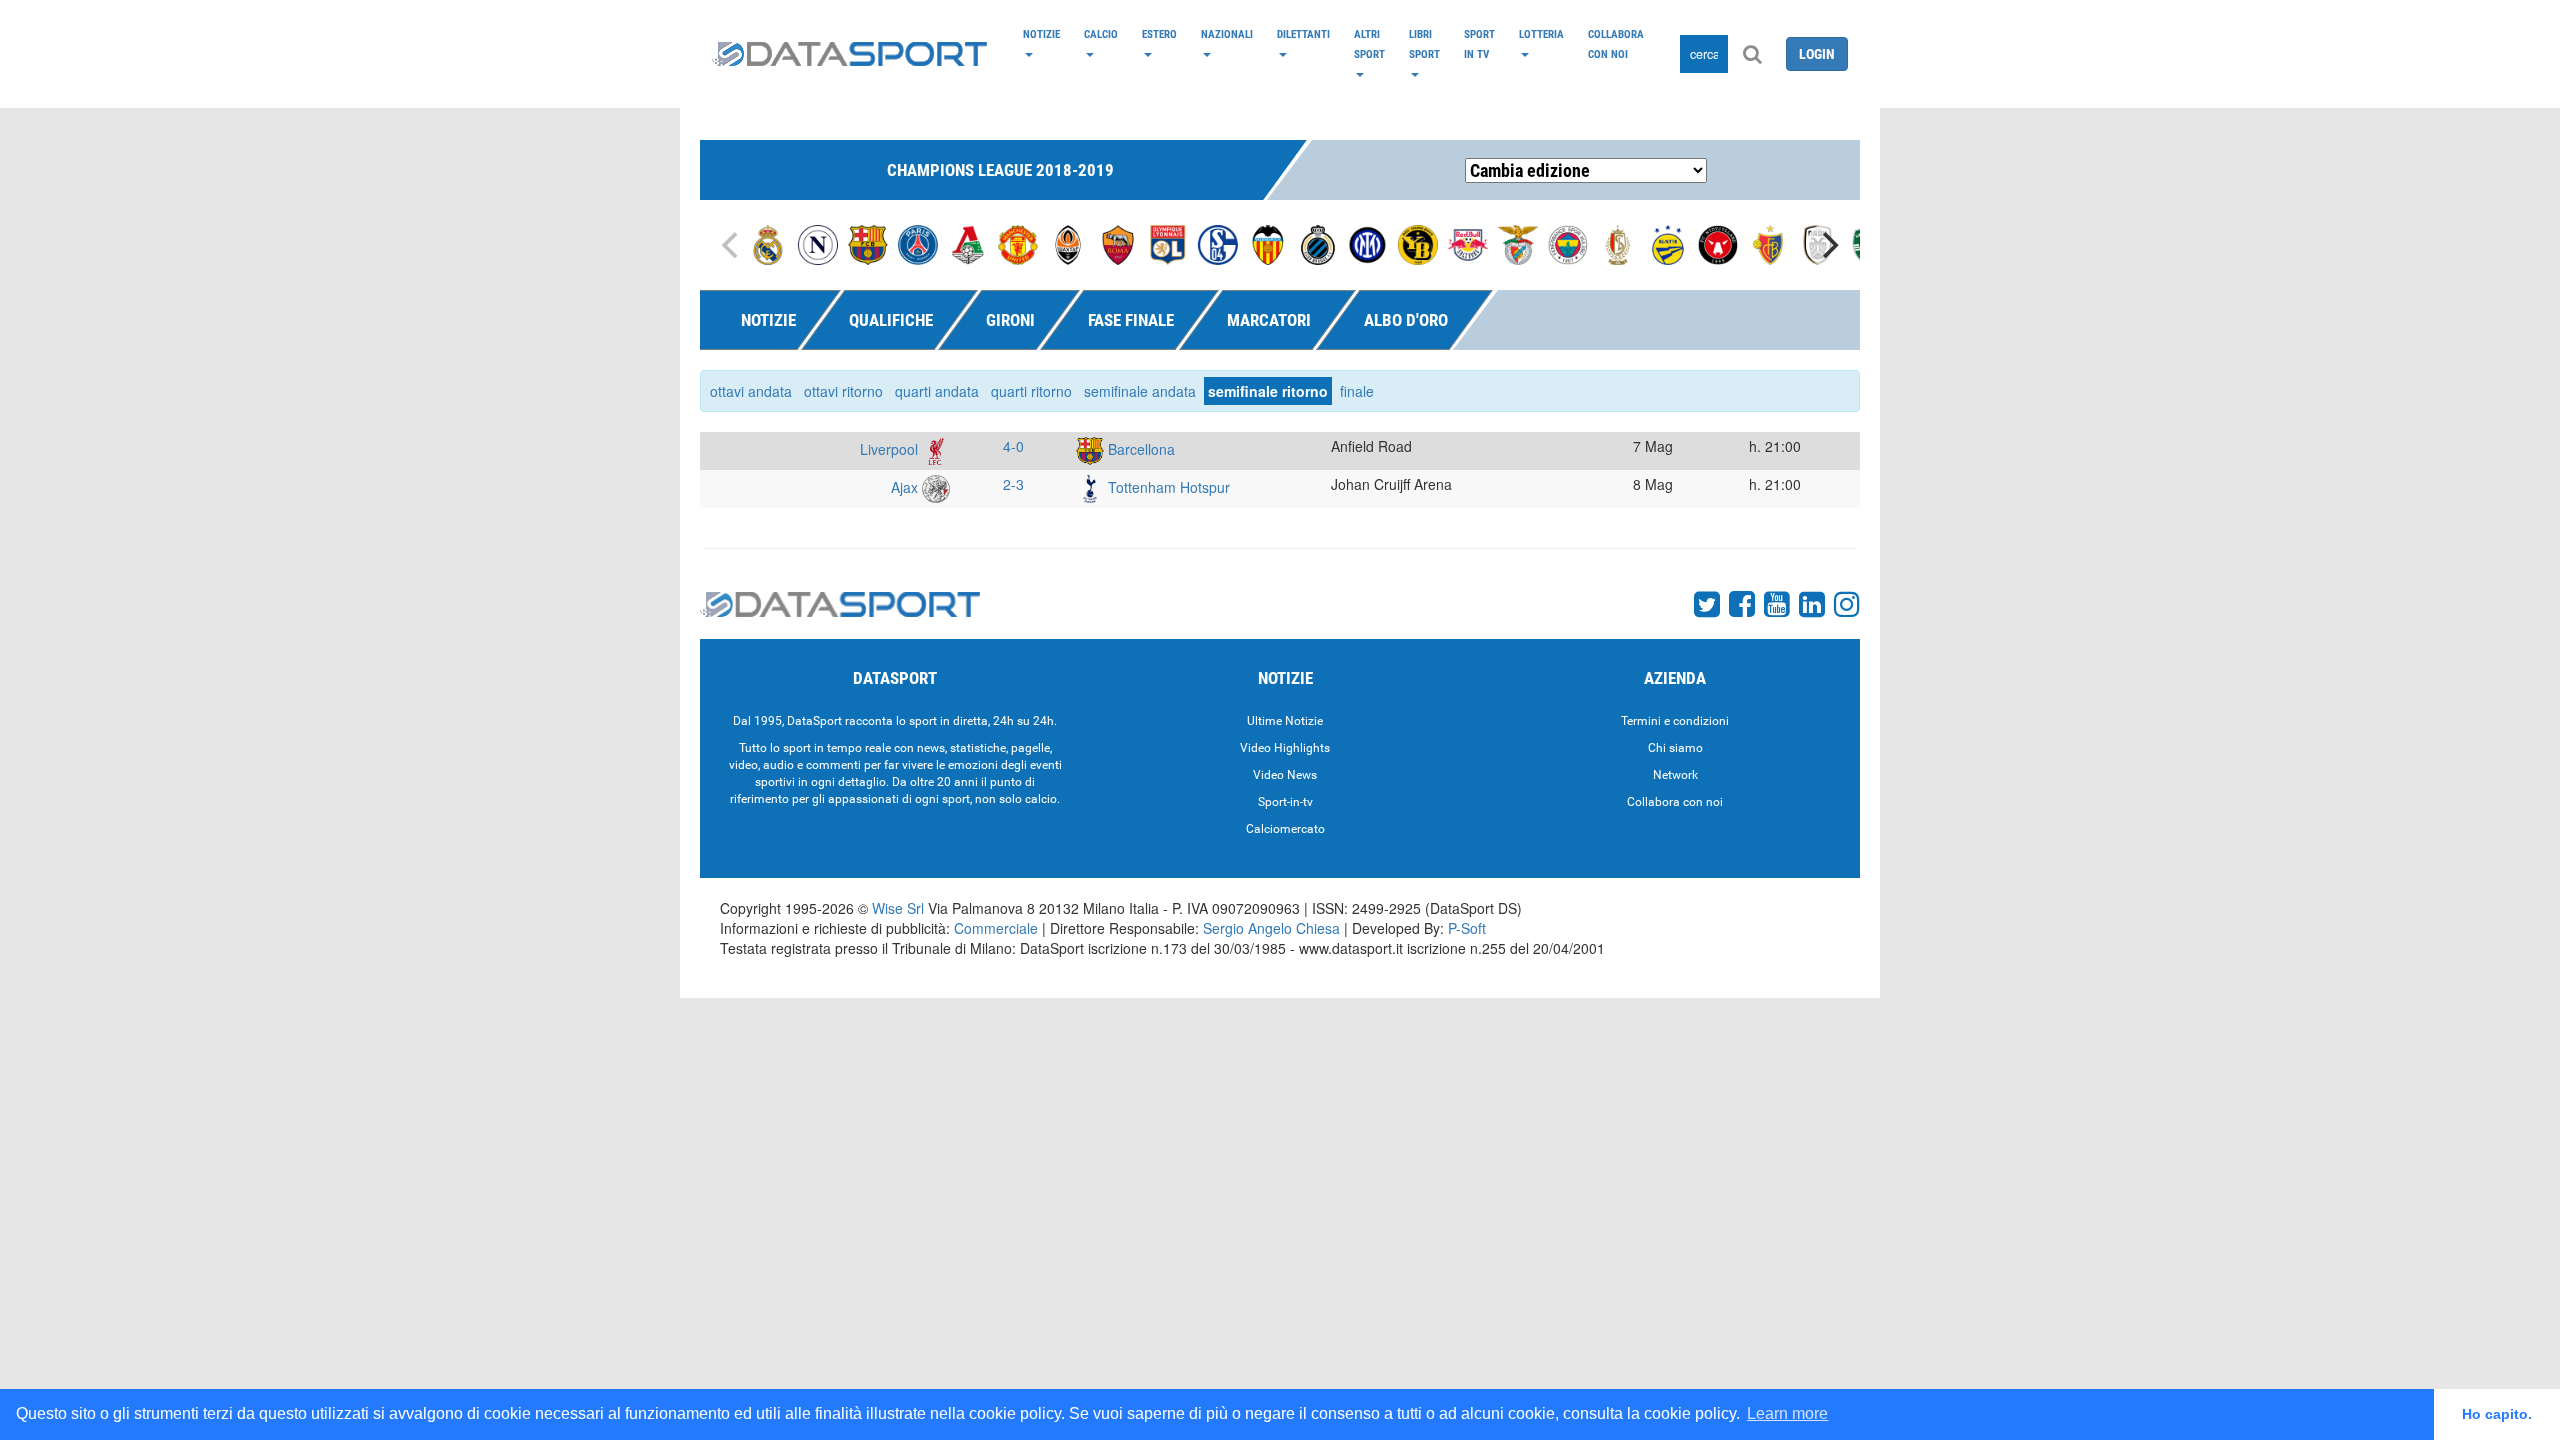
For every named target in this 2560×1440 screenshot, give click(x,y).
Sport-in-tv (1285, 802)
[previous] (732, 245)
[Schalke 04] (1218, 243)
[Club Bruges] (1318, 243)
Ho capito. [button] (2497, 1414)
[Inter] (1368, 243)
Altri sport (1369, 44)
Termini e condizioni (1675, 721)
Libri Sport (1424, 44)
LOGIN (1817, 54)
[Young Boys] (1418, 243)
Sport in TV (1479, 44)
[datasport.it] (849, 54)
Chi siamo (1675, 748)
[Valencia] (1268, 243)
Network (1675, 775)
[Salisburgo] (1468, 243)
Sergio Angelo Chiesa (1271, 928)
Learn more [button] (1787, 1413)
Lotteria (1541, 34)
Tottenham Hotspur (1167, 487)
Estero (1159, 34)
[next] (1828, 245)
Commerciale (996, 928)
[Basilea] (1768, 243)
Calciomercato (1285, 829)
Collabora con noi (1616, 44)
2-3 (1013, 484)
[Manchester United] (1018, 243)
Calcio (1101, 34)
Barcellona (1139, 449)
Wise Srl (898, 908)
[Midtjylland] (1718, 243)
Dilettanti (1303, 34)
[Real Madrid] (768, 243)
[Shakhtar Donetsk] (1068, 243)
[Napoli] (818, 243)
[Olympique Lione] (1168, 243)
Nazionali (1227, 34)
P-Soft (1467, 928)
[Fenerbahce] (1568, 243)
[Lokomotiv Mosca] (968, 243)
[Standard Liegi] (1618, 243)
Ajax (906, 487)
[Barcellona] (868, 243)
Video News (1285, 775)
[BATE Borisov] (1668, 243)
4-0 (1013, 446)
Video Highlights (1285, 748)
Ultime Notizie (1285, 721)
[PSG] (918, 243)
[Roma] (1118, 243)
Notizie (1041, 34)
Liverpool (891, 449)
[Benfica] (1518, 243)
